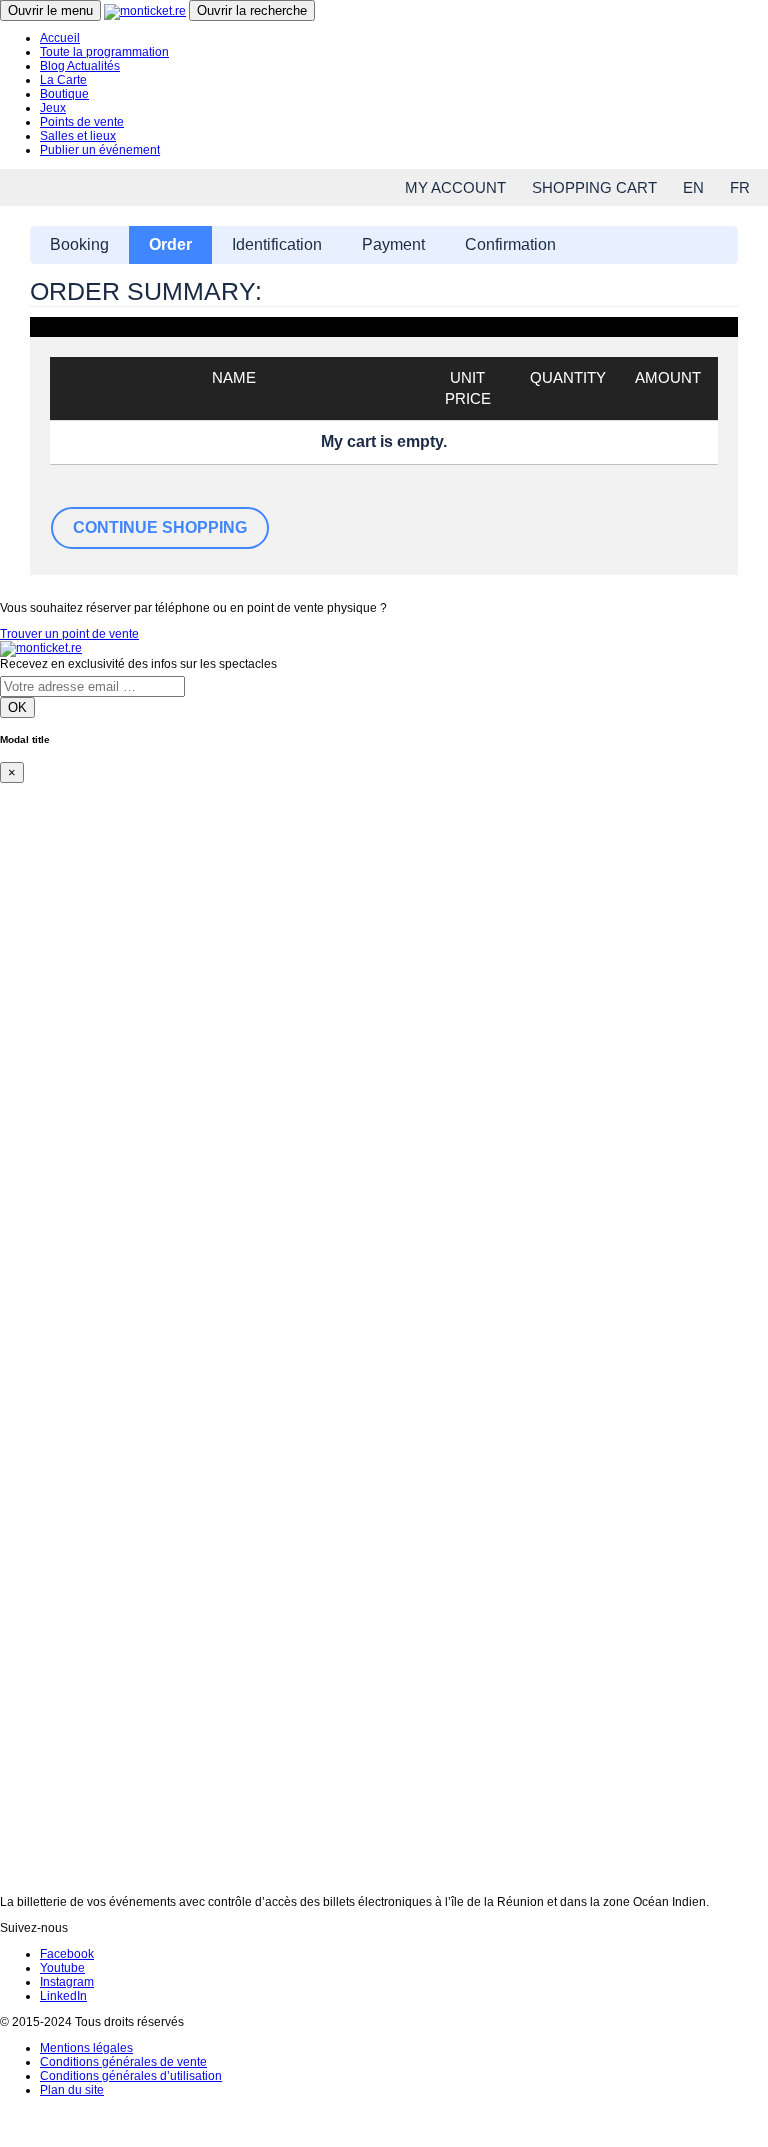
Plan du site (72, 2090)
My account (455, 187)
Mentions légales (86, 2048)
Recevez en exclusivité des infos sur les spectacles (138, 664)
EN (693, 187)
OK (17, 707)
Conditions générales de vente (123, 2062)
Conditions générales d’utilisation (131, 2076)
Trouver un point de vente (69, 634)
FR (740, 187)
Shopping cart (594, 187)
